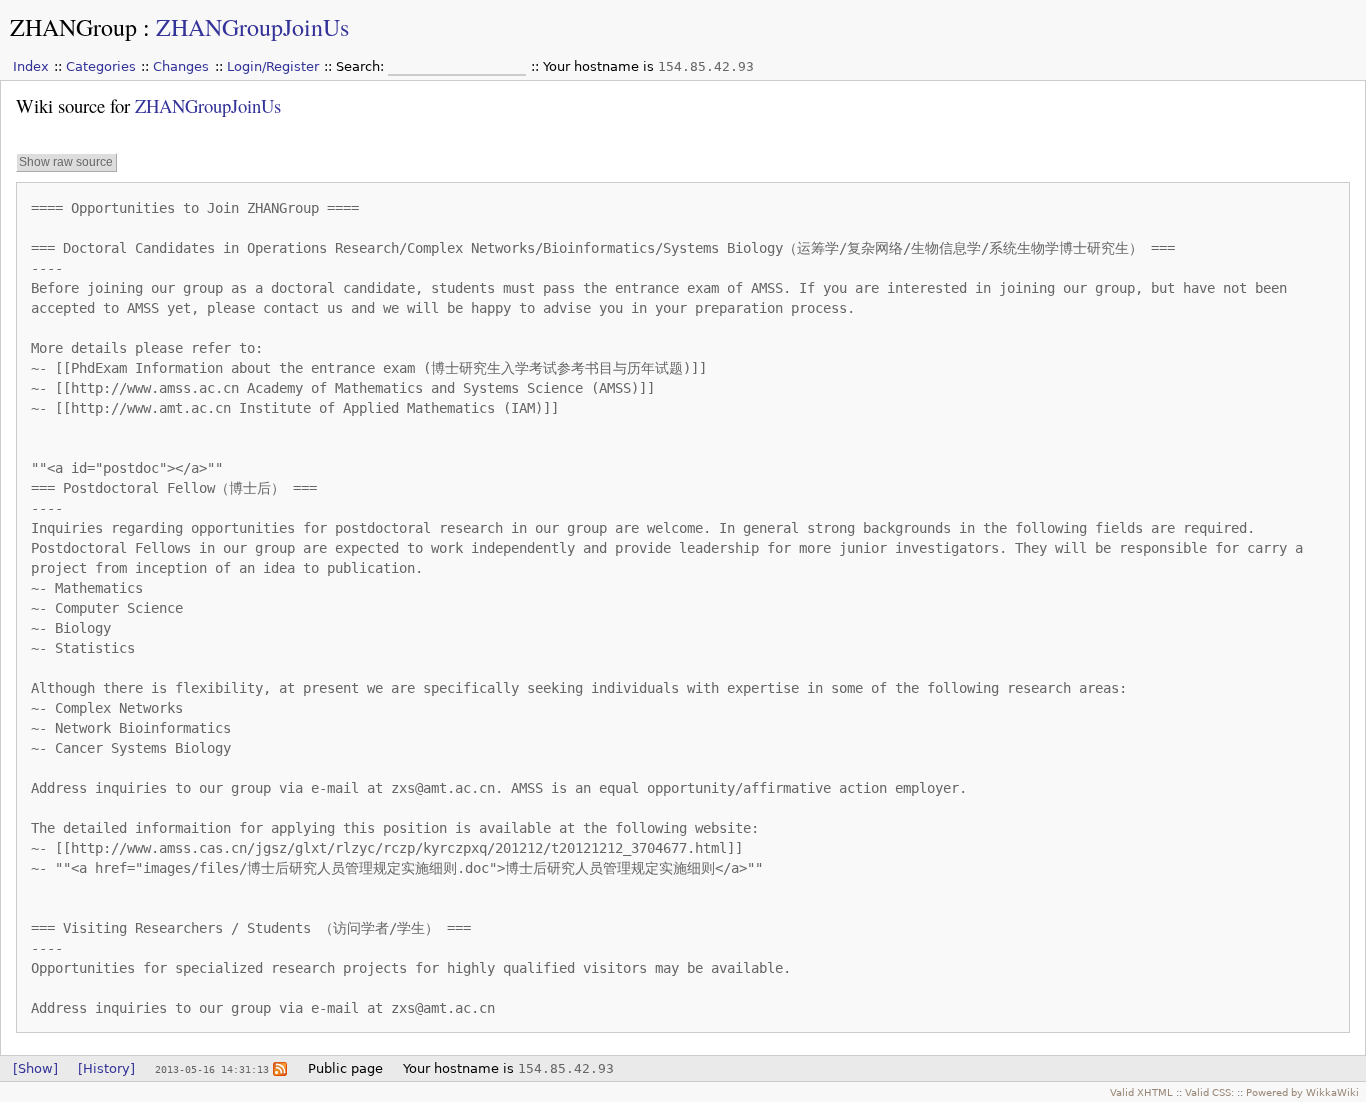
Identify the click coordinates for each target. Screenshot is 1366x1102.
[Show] (35, 1068)
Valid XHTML (1141, 1092)
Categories (101, 66)
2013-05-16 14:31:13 (212, 1069)
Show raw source (66, 162)
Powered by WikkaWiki (1302, 1092)
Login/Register (273, 66)
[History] (106, 1068)
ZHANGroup (73, 27)
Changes (181, 66)
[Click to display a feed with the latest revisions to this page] (280, 1068)
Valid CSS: (1209, 1092)
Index (31, 66)
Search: (362, 66)
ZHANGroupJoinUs (252, 27)
